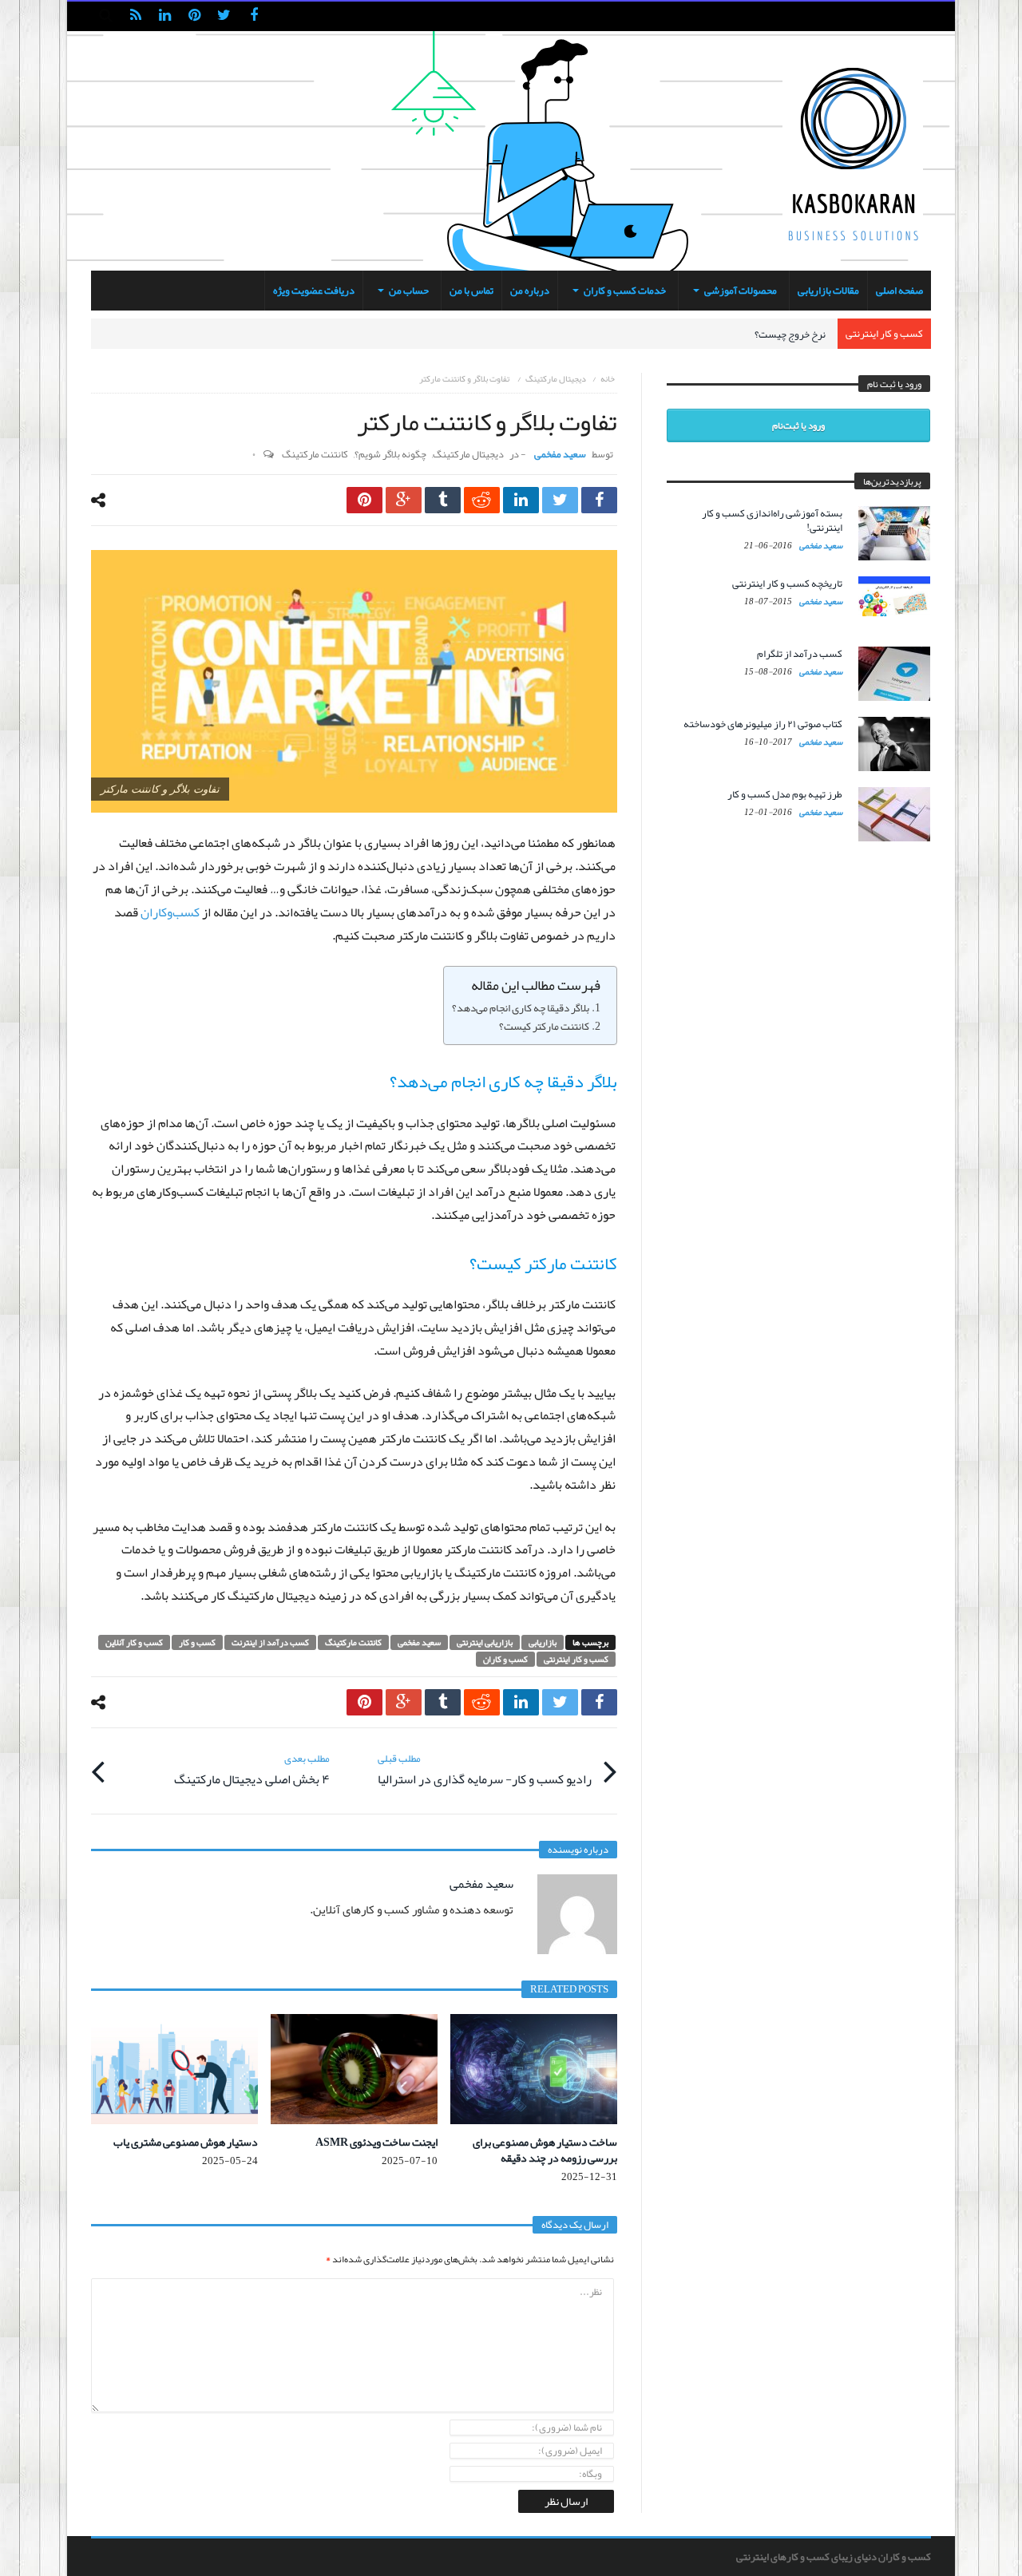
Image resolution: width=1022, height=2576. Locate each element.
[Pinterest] (194, 16)
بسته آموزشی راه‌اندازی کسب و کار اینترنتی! (772, 520)
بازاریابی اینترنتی (485, 1642)
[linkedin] (521, 500)
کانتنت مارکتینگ (315, 454)
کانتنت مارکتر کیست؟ (544, 1027)
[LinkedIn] (165, 16)
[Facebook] (254, 16)
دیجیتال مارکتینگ (556, 378)
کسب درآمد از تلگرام (800, 654)
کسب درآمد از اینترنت (270, 1642)
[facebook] (599, 500)
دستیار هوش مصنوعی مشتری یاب (186, 2142)
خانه (608, 378)
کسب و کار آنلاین (134, 1642)
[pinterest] (364, 500)
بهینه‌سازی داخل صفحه (779, 334)
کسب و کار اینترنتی (576, 1659)
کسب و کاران (505, 1659)
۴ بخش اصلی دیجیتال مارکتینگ (252, 1770)
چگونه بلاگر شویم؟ (390, 454)
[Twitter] (224, 16)
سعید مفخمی (560, 454)
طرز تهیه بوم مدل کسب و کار (785, 794)
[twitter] (560, 500)
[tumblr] (443, 500)
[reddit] (482, 500)
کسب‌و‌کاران (170, 912)
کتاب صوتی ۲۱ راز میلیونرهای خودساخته (763, 724)
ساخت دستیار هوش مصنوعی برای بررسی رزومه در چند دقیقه (545, 2150)
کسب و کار (197, 1642)
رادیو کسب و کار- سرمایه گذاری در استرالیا (485, 1770)
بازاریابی (543, 1642)
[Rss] (135, 16)
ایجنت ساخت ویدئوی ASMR (376, 2142)
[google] (404, 500)
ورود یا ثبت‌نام (798, 425)
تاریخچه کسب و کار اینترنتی (787, 584)
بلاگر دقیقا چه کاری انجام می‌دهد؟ (521, 1008)
